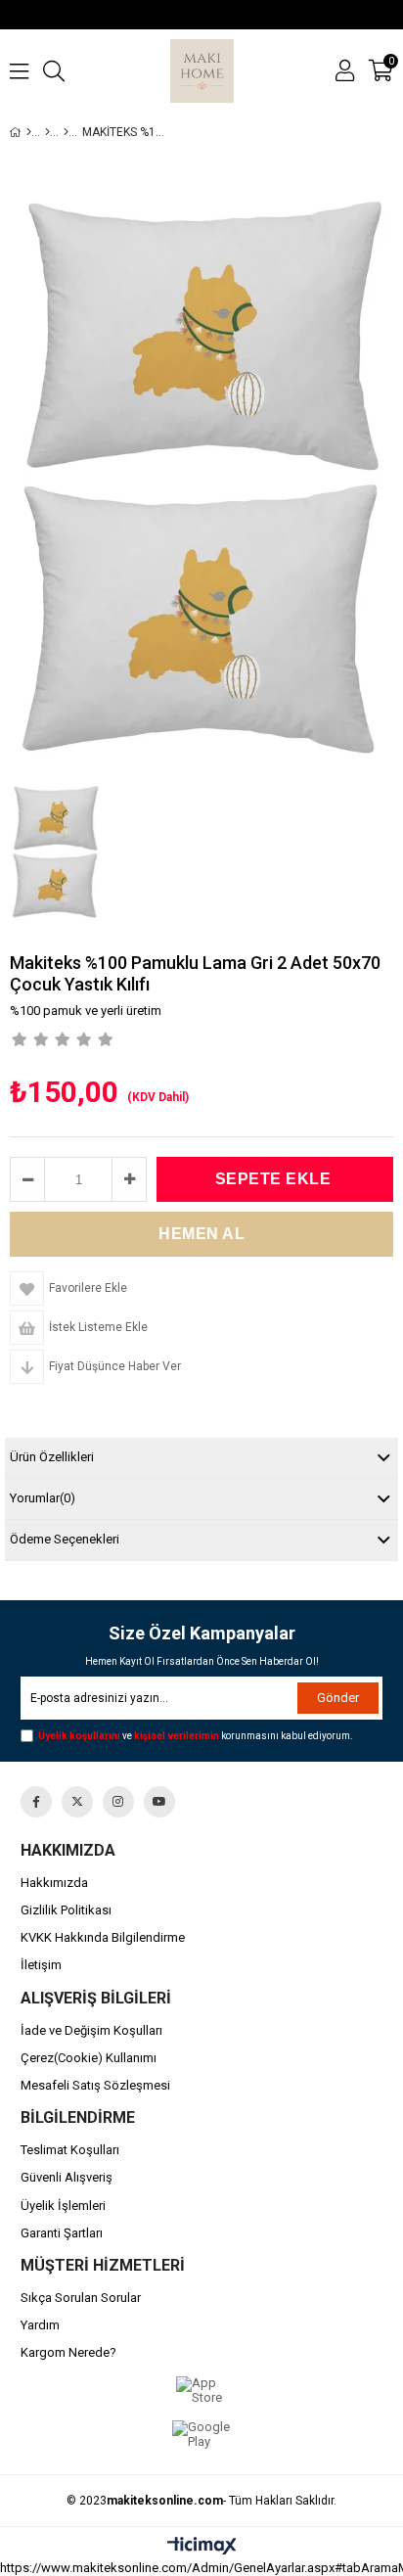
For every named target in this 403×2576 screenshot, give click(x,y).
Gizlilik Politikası (66, 1910)
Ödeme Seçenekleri (65, 1539)
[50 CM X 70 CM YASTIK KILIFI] (66, 132)
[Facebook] (36, 1802)
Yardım (40, 2325)
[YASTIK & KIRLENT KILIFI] (47, 132)
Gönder (338, 1698)
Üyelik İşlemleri (63, 2206)
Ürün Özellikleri (52, 1457)
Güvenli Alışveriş (67, 2177)
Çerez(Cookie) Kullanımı (89, 2058)
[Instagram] (118, 1802)
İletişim (41, 1965)
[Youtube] (159, 1802)
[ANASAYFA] (29, 132)
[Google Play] (202, 2435)
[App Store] (202, 2391)
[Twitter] (77, 1802)
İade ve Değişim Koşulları (91, 2030)
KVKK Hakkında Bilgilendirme (103, 1937)
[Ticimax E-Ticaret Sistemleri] (202, 2547)
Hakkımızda (54, 1883)
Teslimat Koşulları (70, 2150)
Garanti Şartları (62, 2233)
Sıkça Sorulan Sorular (81, 2298)
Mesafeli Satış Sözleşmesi (95, 2085)
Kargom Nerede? (68, 2352)
